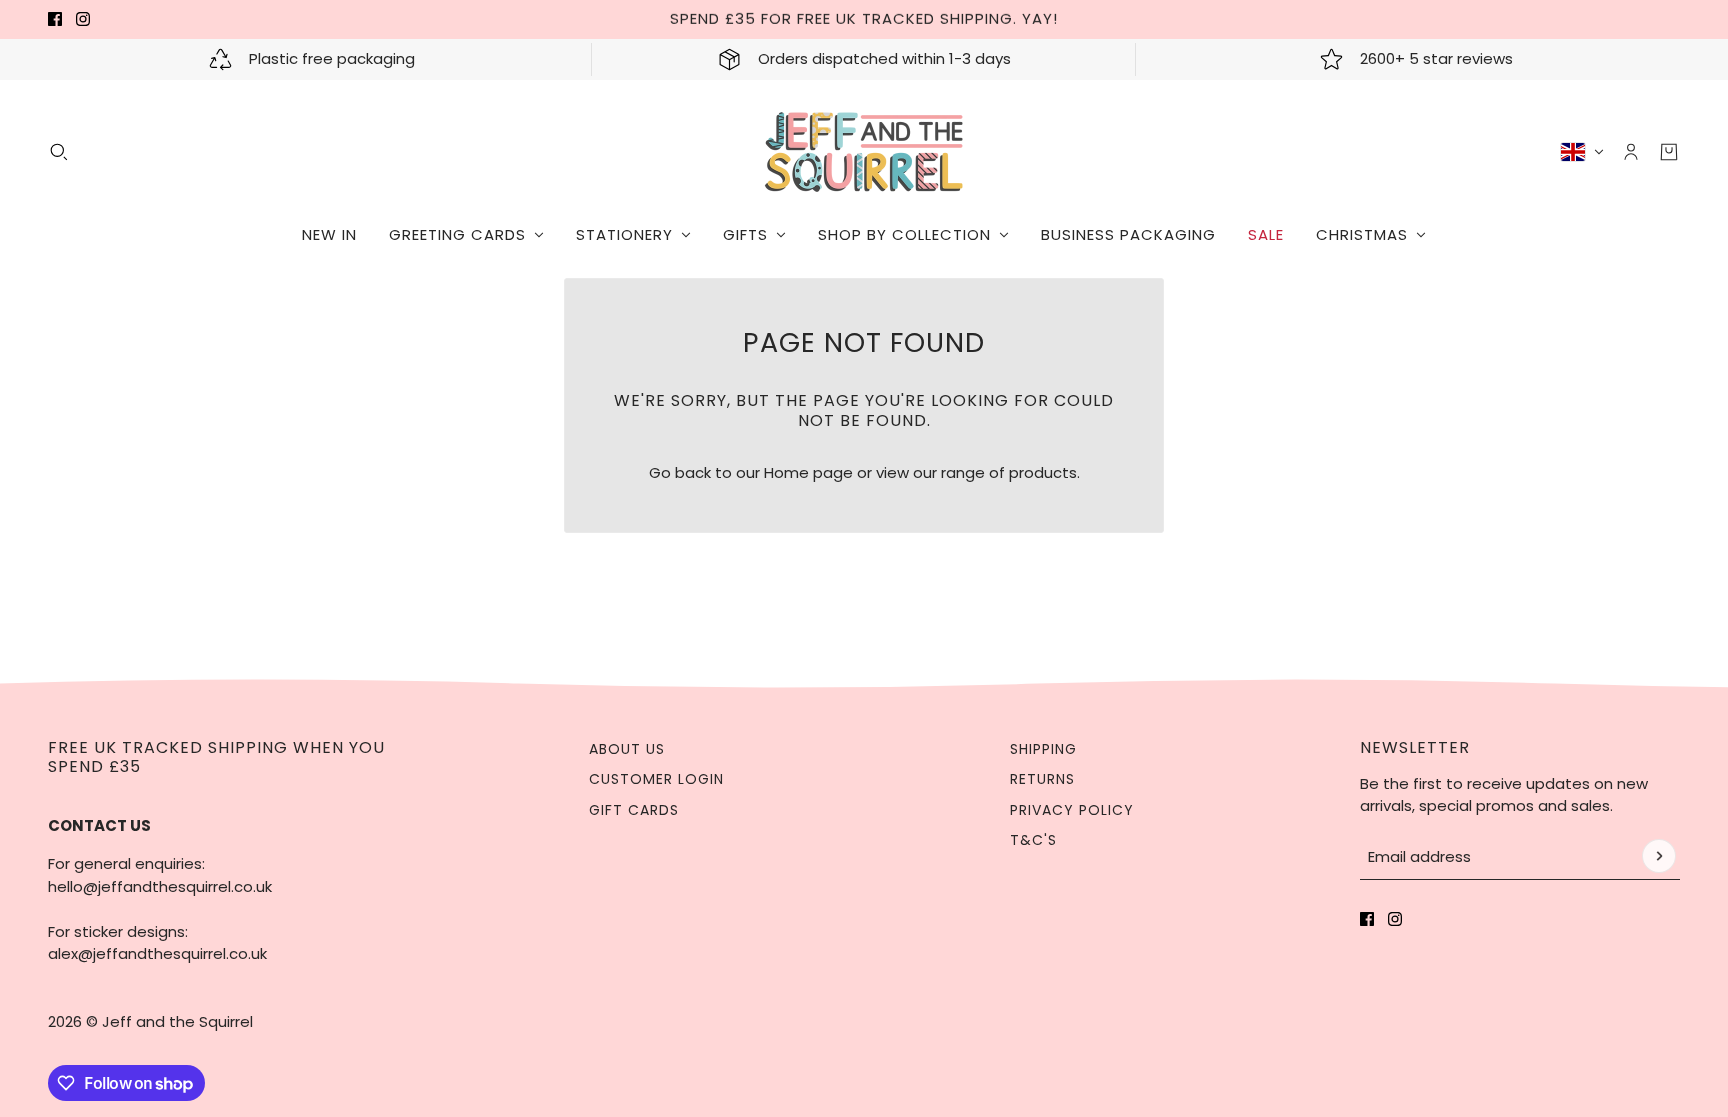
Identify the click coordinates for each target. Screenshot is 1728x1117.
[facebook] (55, 19)
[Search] (59, 152)
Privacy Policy (1072, 810)
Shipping (1043, 749)
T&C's (1033, 840)
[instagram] (83, 19)
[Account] (1631, 152)
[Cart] (1669, 152)
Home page (808, 472)
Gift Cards (634, 810)
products (1043, 472)
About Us (627, 749)
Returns (1042, 779)
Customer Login (656, 779)
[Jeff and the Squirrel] (864, 152)
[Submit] (1659, 856)
